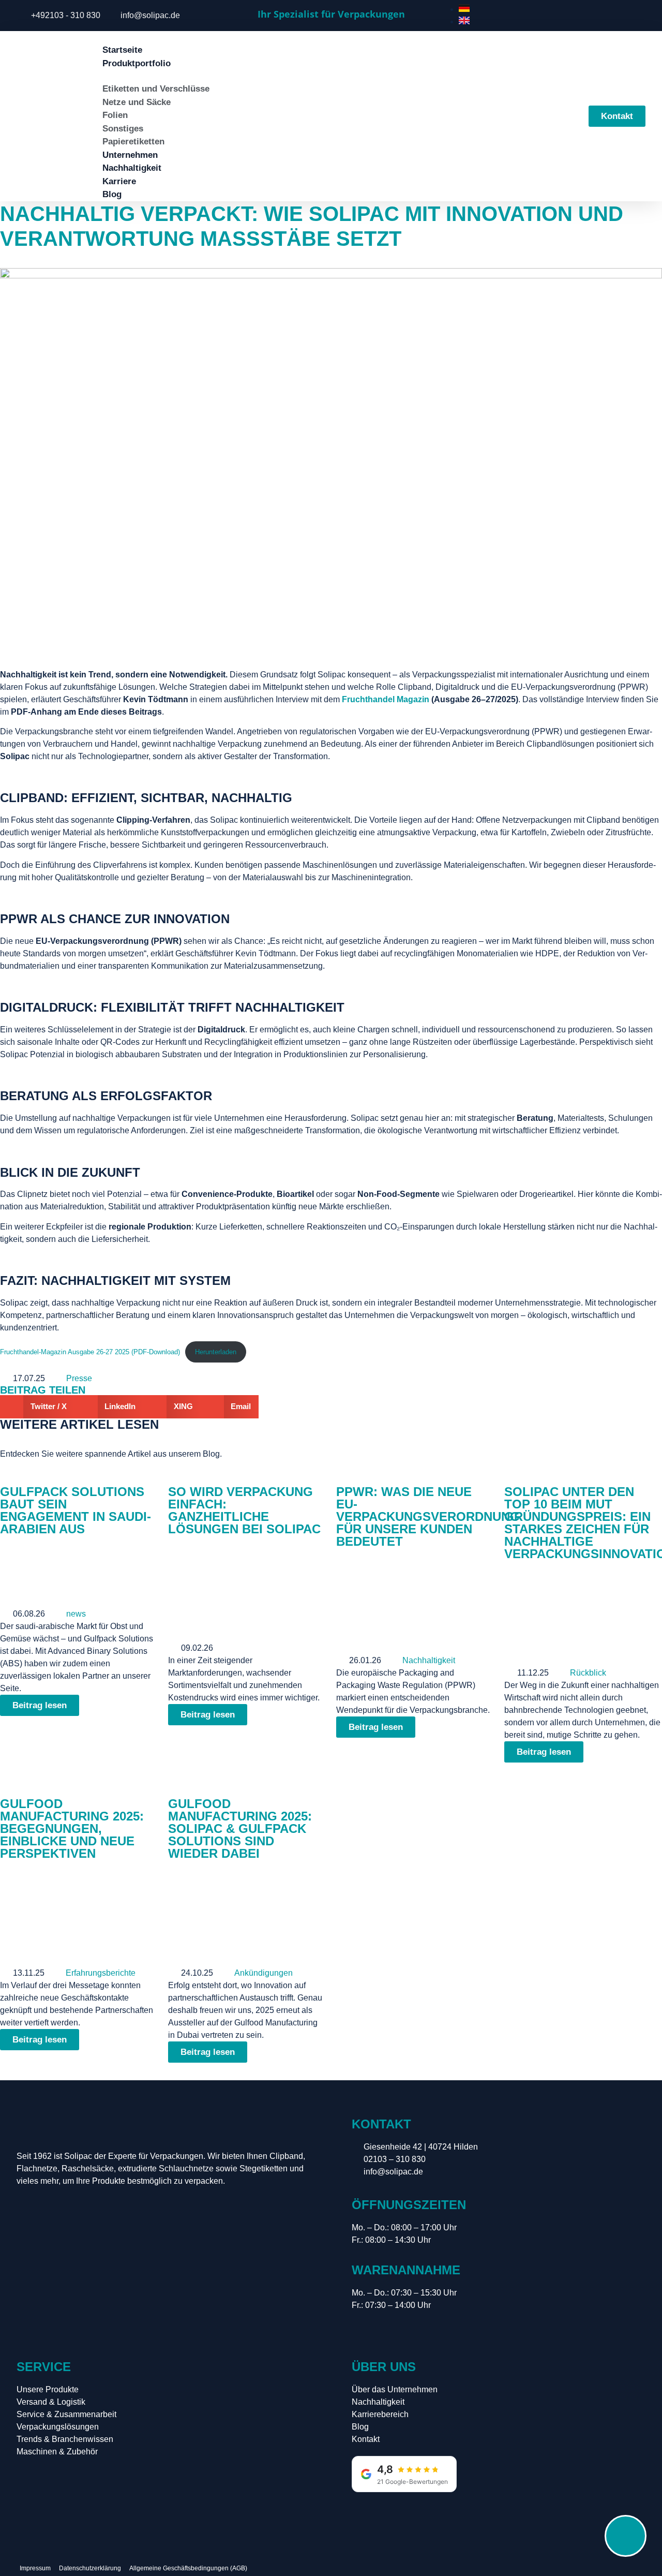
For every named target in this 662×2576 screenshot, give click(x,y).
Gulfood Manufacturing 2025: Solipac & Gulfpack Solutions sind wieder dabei (240, 1829)
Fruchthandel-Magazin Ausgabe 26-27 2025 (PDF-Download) (90, 1352)
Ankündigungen (264, 1973)
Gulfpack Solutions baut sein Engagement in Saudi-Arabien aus (76, 1510)
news (76, 1614)
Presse (79, 1378)
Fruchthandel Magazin (386, 699)
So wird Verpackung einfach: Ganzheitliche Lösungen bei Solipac (244, 1510)
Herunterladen (216, 1352)
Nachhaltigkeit (429, 1660)
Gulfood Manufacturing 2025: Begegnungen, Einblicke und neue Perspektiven (72, 1829)
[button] (37, 1407)
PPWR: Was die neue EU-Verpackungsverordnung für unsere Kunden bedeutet (428, 1516)
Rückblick (588, 1673)
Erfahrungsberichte (101, 1973)
